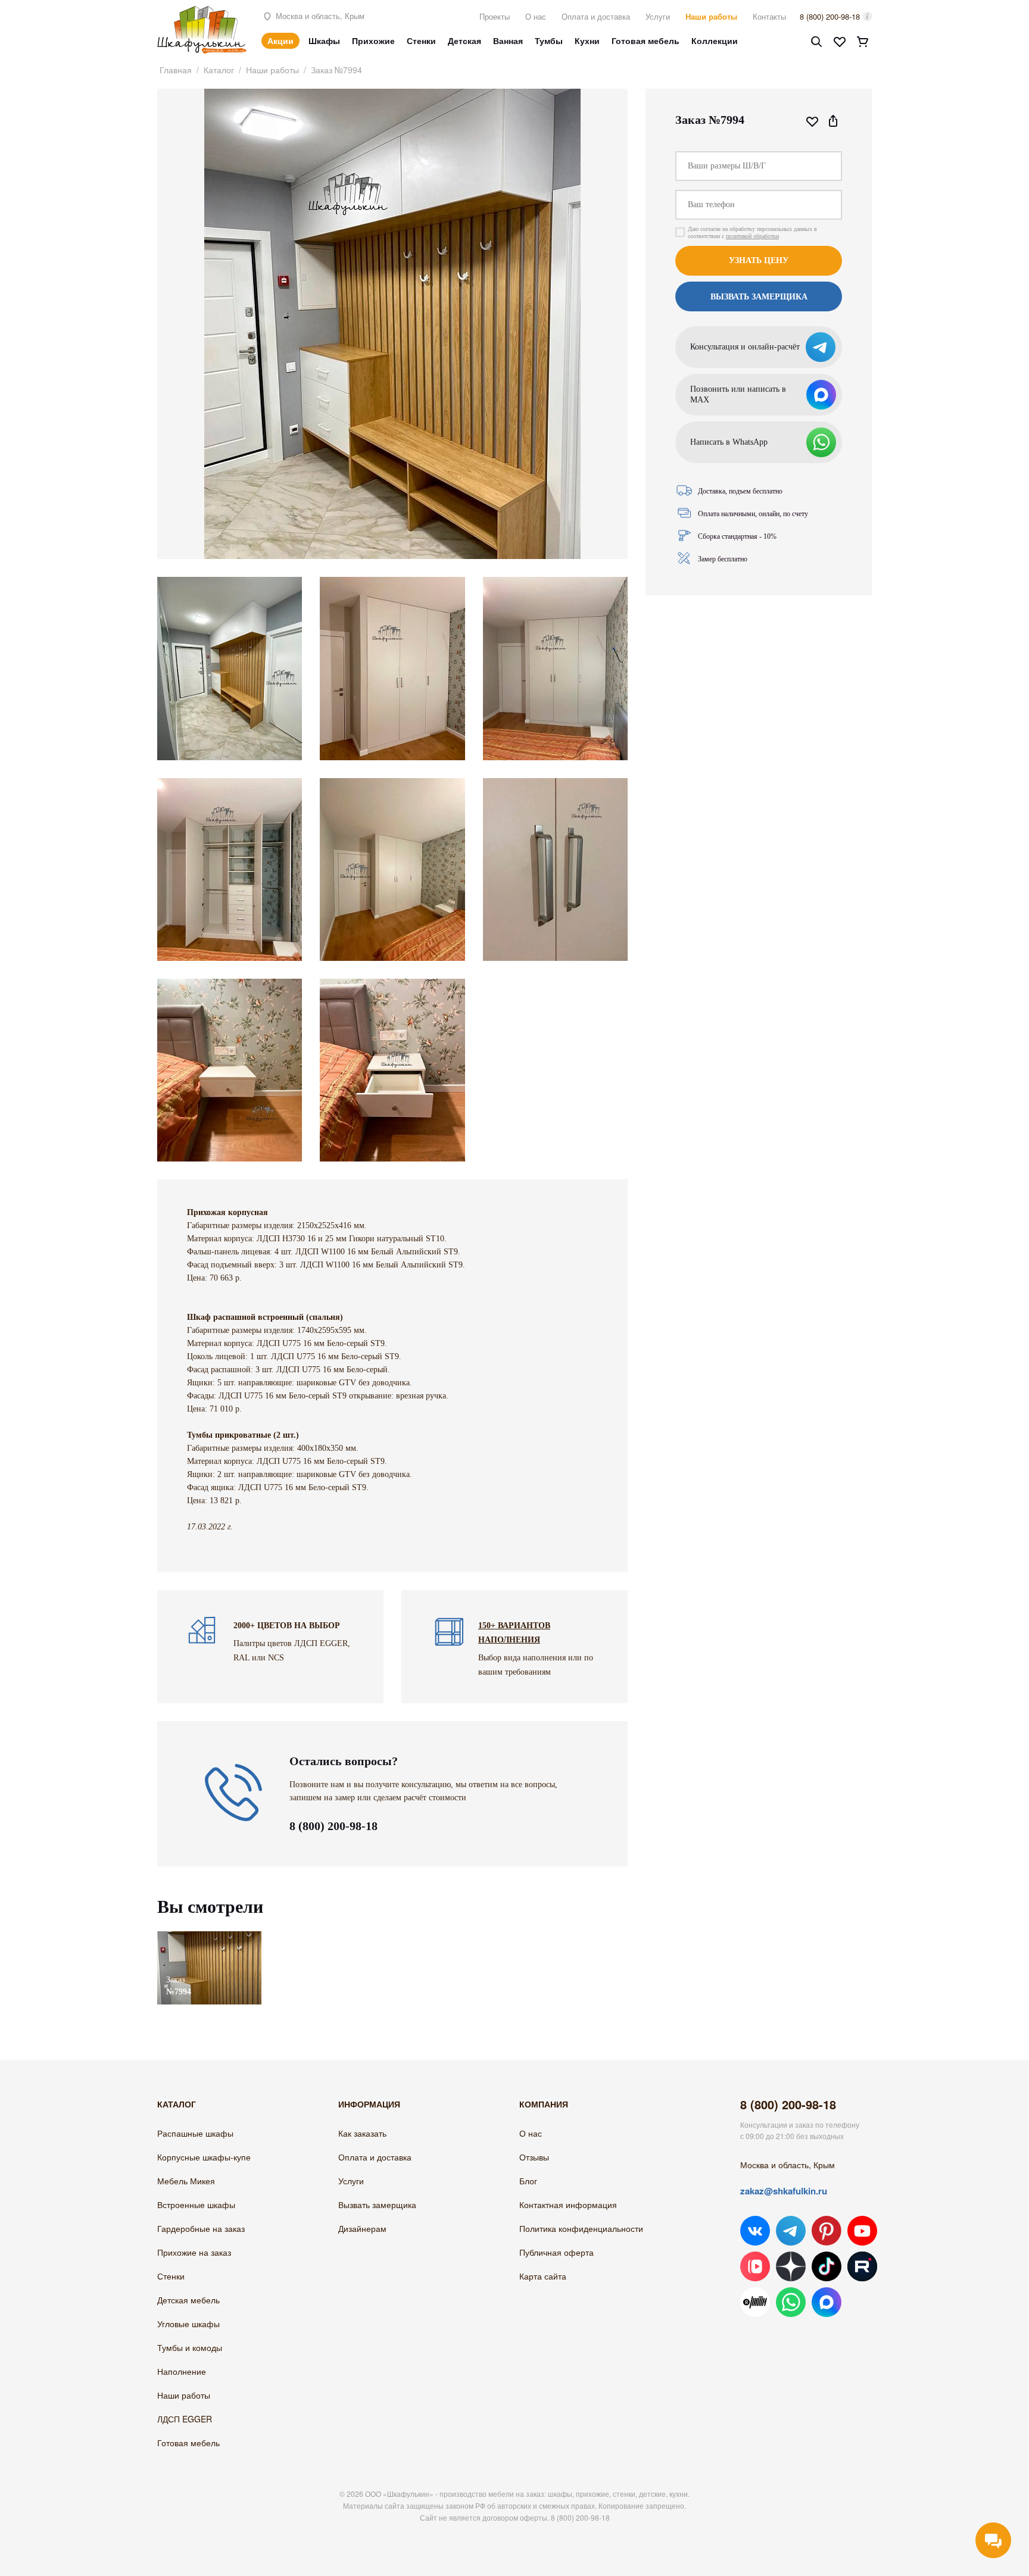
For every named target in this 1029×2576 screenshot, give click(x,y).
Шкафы (324, 40)
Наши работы (711, 16)
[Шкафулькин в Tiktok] (827, 2266)
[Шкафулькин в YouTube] (862, 2231)
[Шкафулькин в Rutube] (862, 2266)
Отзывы (534, 2157)
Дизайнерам (362, 2228)
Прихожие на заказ (194, 2252)
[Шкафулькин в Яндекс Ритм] (755, 2302)
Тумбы (549, 40)
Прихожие (373, 40)
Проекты (495, 16)
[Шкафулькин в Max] (827, 2302)
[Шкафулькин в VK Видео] (755, 2266)
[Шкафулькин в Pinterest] (827, 2231)
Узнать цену (759, 260)
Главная (176, 70)
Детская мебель (188, 2300)
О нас (536, 16)
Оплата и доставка (596, 16)
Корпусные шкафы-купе (204, 2157)
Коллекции (715, 40)
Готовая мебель (646, 40)
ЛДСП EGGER (185, 2419)
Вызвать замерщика (377, 2205)
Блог (528, 2181)
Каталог (219, 70)
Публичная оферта (556, 2252)
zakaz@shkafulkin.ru (784, 2191)
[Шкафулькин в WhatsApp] (791, 2302)
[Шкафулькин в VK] (755, 2231)
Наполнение (182, 2371)
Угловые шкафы (188, 2324)
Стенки (421, 40)
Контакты (769, 16)
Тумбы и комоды (190, 2347)
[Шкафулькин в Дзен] (791, 2266)
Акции (280, 40)
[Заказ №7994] (209, 1937)
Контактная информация (568, 2205)
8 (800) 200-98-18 (830, 16)
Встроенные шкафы (196, 2205)
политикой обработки (752, 236)
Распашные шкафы (195, 2133)
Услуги (658, 16)
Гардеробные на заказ (201, 2228)
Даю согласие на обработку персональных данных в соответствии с (752, 232)
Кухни (587, 40)
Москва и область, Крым (319, 16)
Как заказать (362, 2133)
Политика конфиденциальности (581, 2228)
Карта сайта (543, 2276)
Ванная (508, 40)
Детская (464, 40)
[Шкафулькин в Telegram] (791, 2231)
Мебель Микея (186, 2181)
